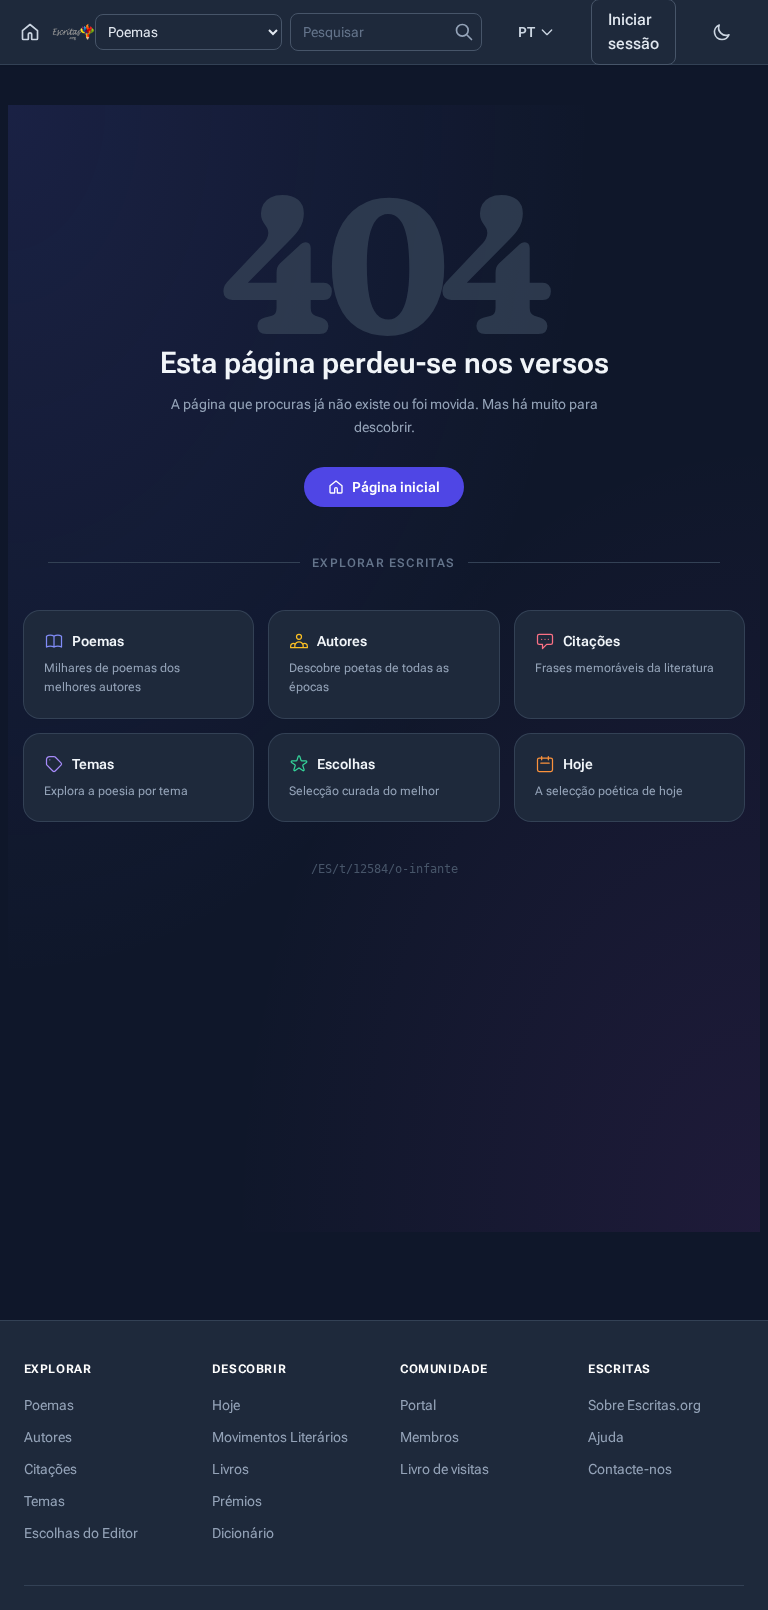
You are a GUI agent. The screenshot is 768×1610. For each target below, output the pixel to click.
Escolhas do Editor (81, 1533)
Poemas (49, 1405)
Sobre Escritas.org (644, 1405)
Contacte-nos (630, 1469)
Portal (418, 1405)
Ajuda (606, 1437)
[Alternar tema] (722, 32)
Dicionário (243, 1533)
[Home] (30, 32)
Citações (50, 1469)
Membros (429, 1437)
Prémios (237, 1501)
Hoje (226, 1405)
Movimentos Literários (280, 1437)
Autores (48, 1437)
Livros (230, 1469)
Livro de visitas (444, 1469)
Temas (44, 1501)
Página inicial (396, 487)
